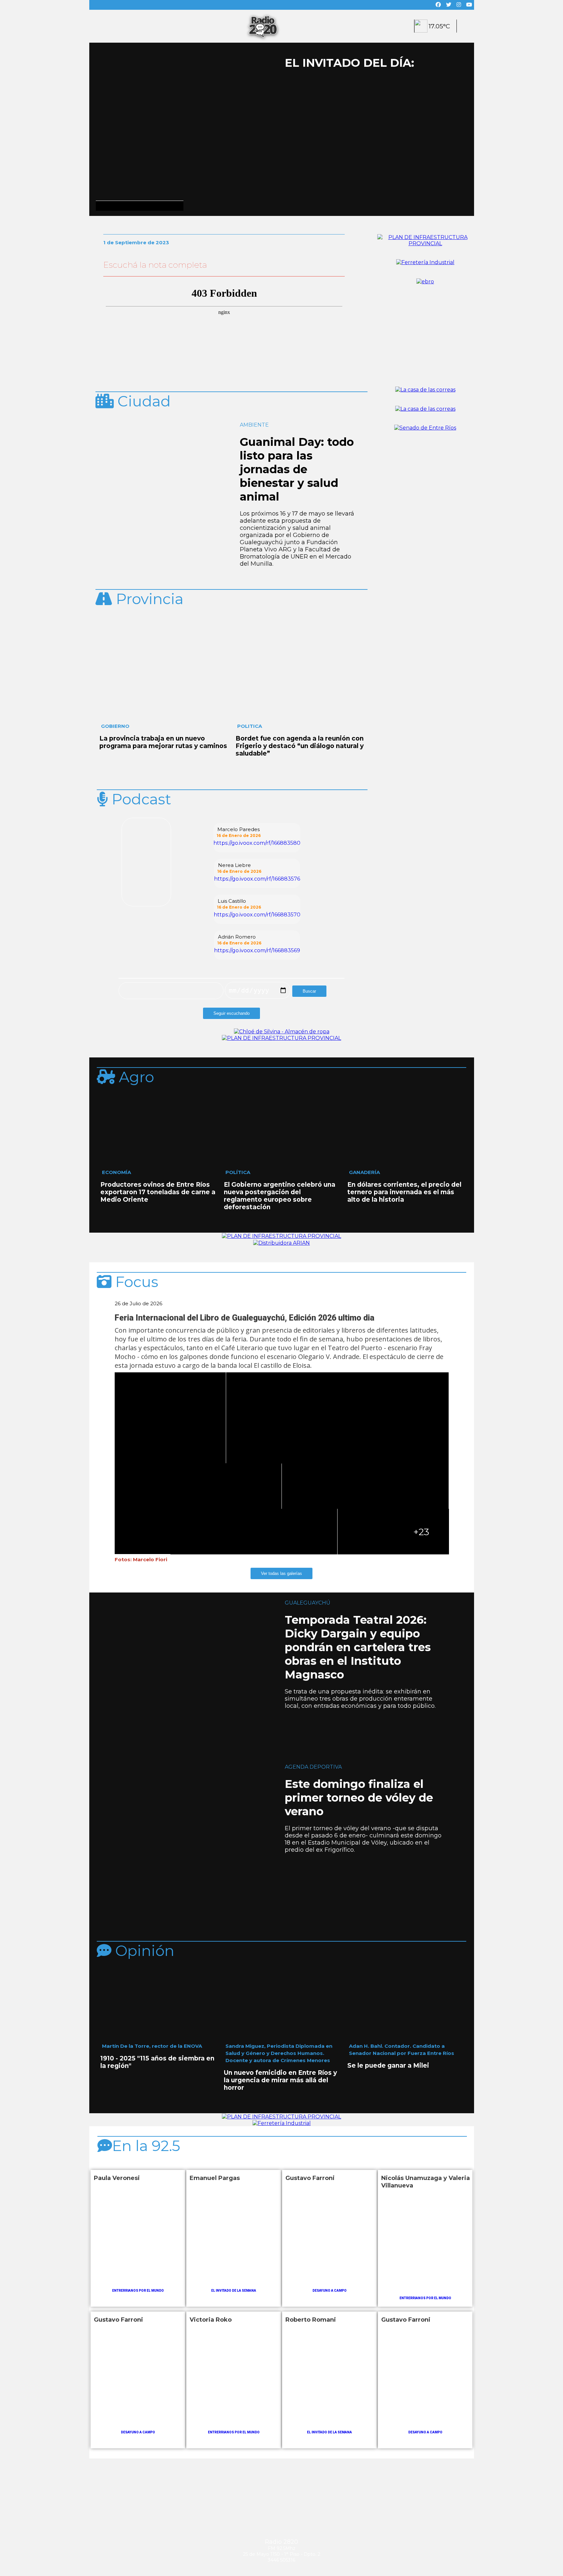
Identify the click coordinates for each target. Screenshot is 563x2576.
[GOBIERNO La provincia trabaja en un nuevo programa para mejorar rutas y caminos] (164, 621)
